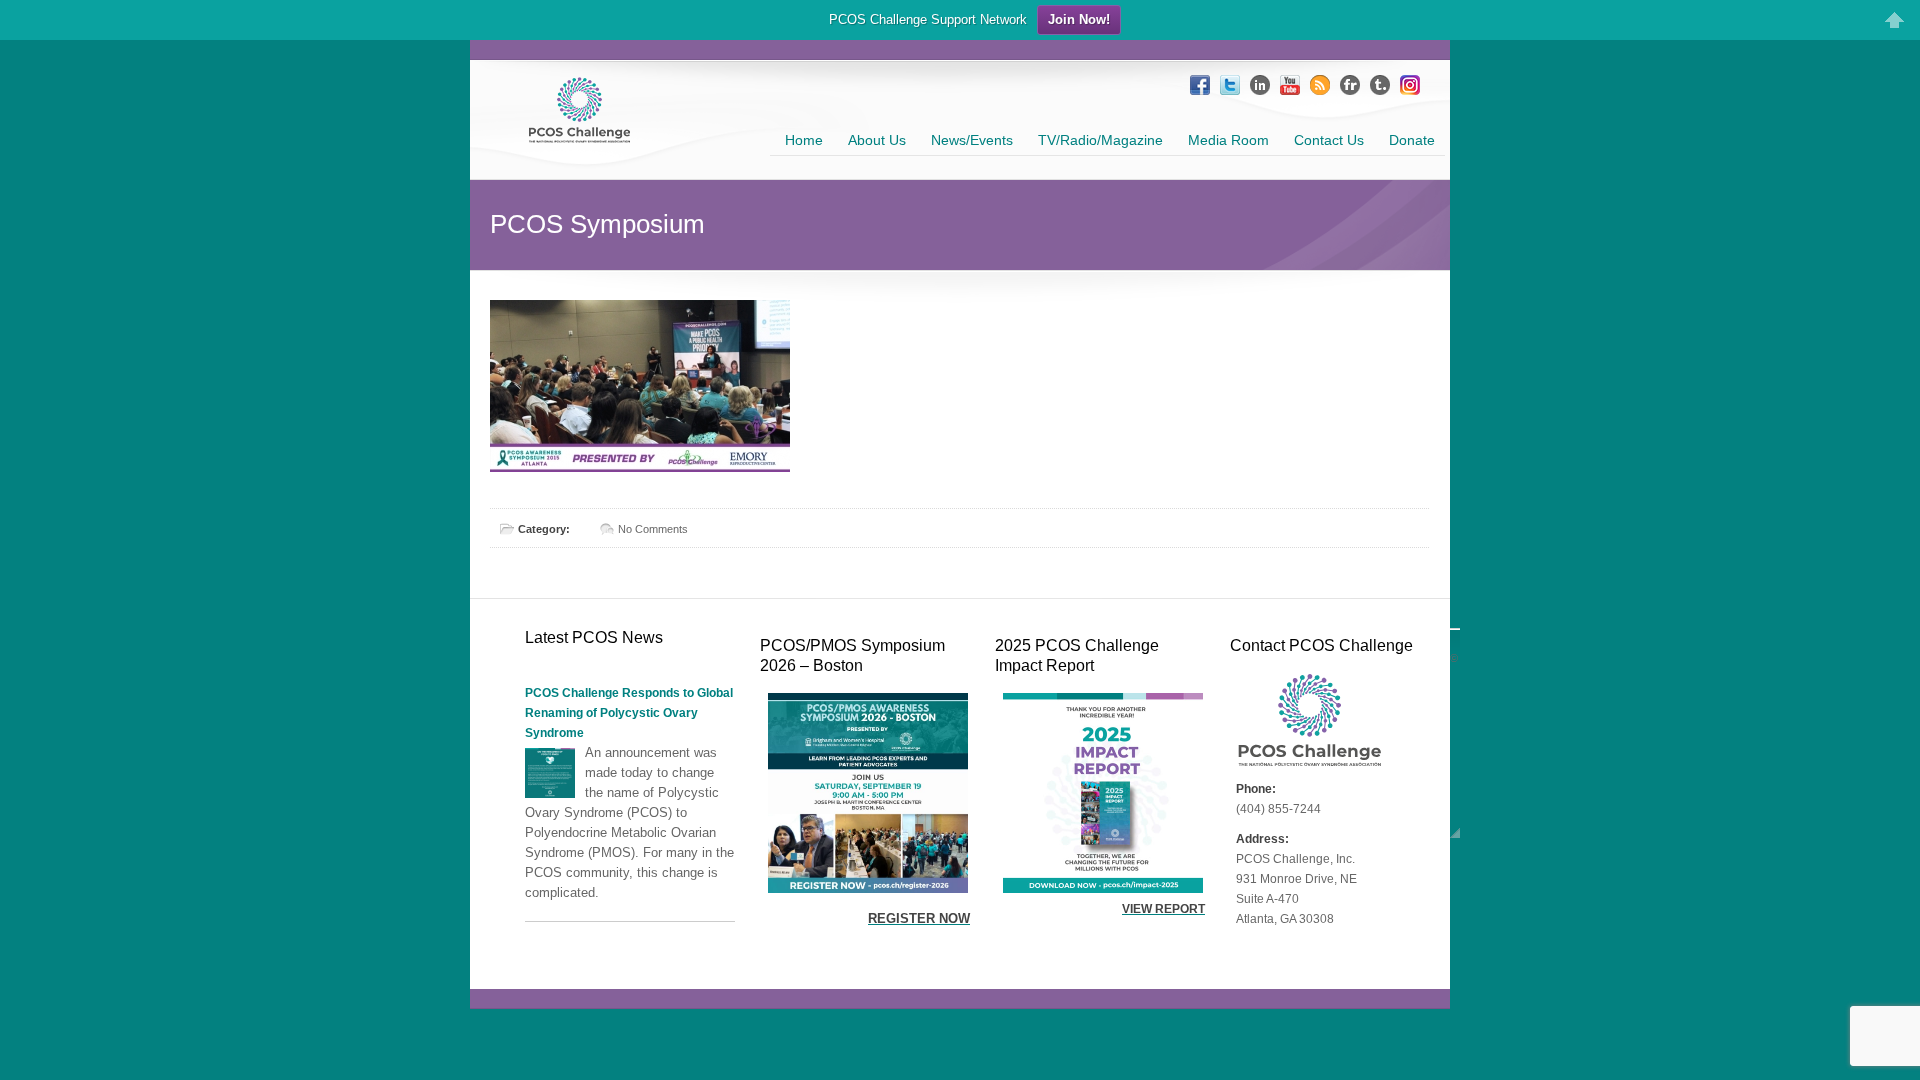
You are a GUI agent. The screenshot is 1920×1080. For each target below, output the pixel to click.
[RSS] (1320, 85)
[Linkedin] (1260, 85)
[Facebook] (1200, 85)
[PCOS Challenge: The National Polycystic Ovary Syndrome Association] (579, 134)
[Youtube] (1290, 85)
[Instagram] (1410, 85)
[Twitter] (1230, 85)
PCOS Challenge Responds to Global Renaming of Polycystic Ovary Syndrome (629, 713)
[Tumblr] (1380, 85)
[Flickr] (1350, 85)
